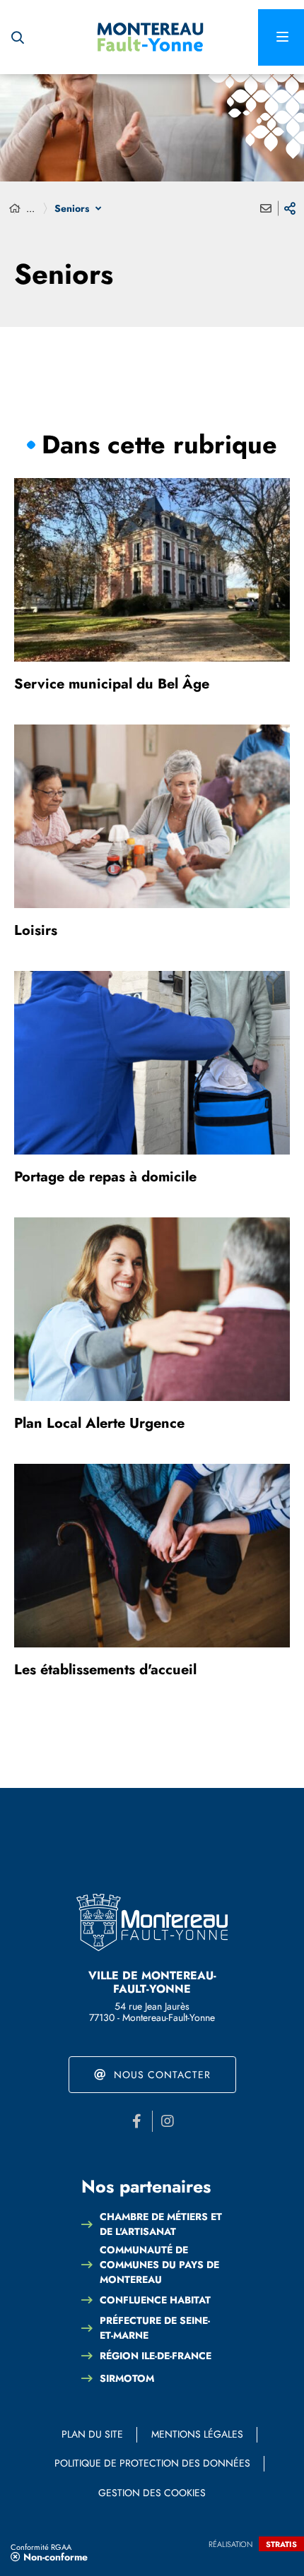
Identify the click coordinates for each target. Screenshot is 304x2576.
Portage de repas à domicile (105, 1177)
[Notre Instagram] (168, 2121)
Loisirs (36, 930)
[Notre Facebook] (137, 2121)
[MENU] (281, 37)
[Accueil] (15, 209)
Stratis (281, 2544)
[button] (18, 37)
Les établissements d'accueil (105, 1670)
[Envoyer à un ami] (266, 208)
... (30, 208)
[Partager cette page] (290, 208)
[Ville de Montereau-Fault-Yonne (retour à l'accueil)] (151, 37)
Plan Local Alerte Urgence (99, 1423)
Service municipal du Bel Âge (112, 684)
